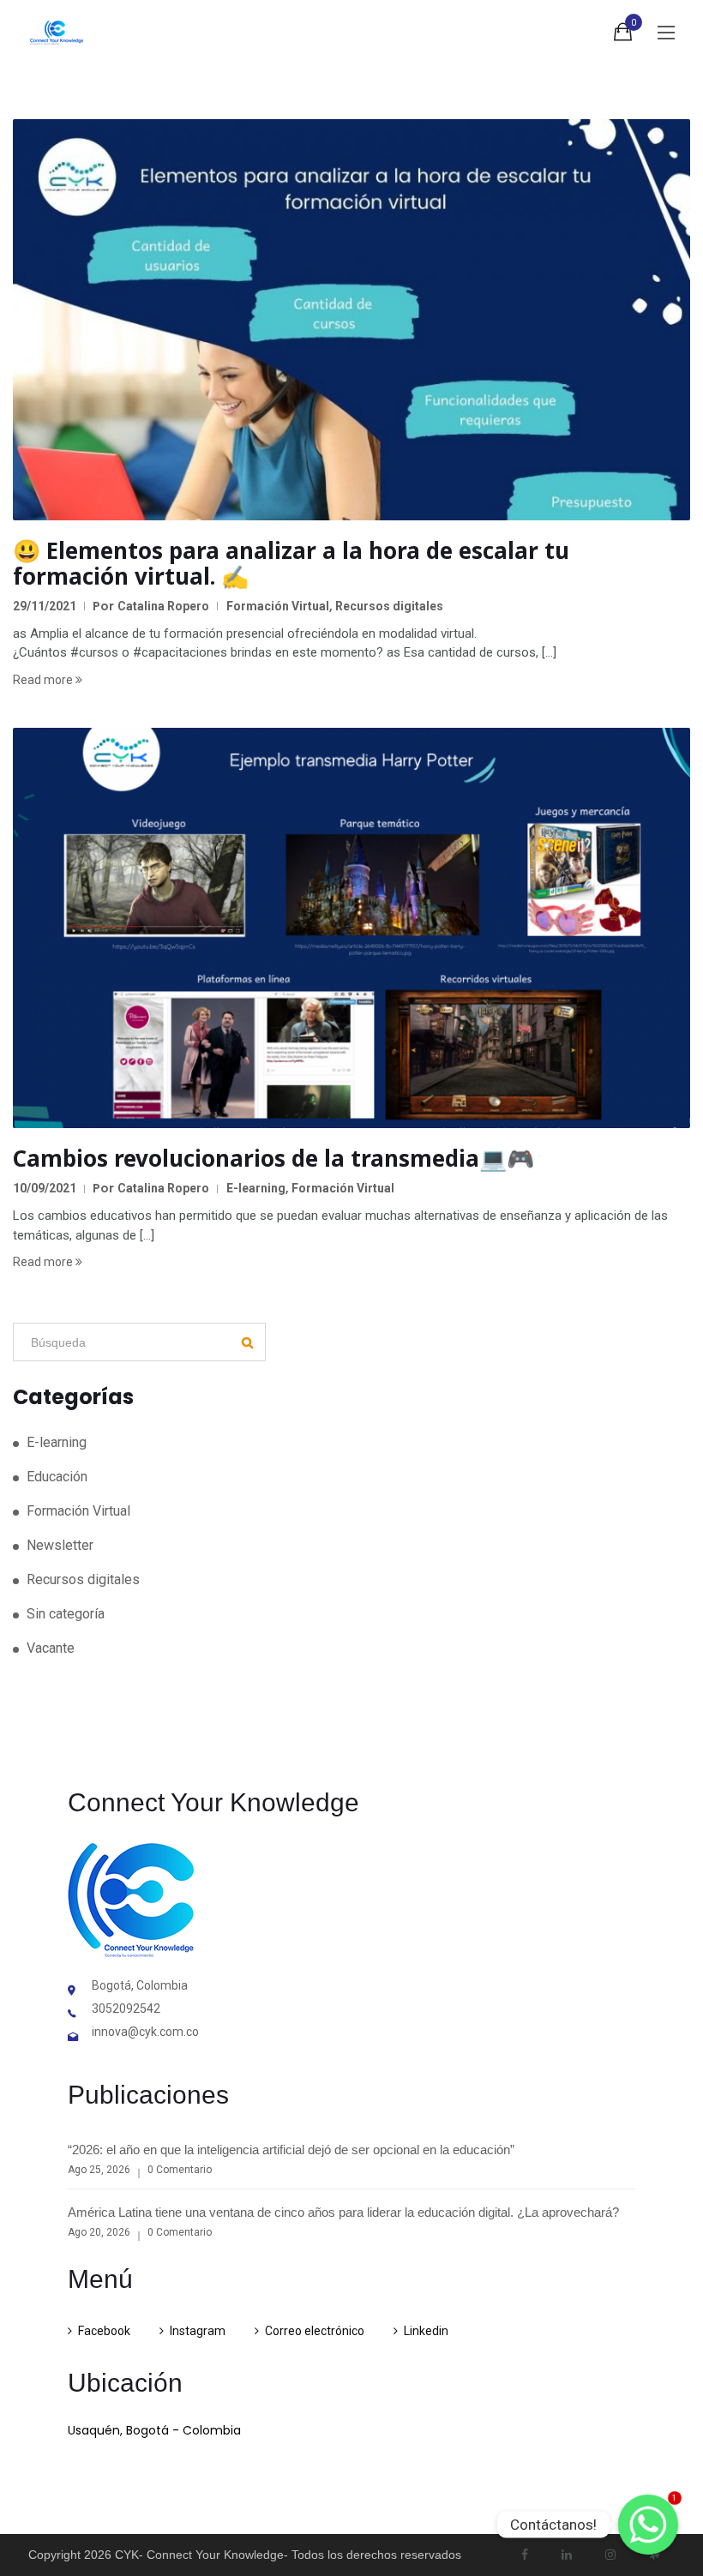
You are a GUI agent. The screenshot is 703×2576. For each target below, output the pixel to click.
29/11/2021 (45, 606)
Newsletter (60, 1545)
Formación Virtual (278, 606)
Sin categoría (66, 1614)
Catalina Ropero (163, 606)
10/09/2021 (45, 1188)
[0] (623, 35)
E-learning (256, 1188)
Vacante (51, 1648)
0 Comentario (180, 2170)
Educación (57, 1477)
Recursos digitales (389, 606)
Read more (44, 680)
